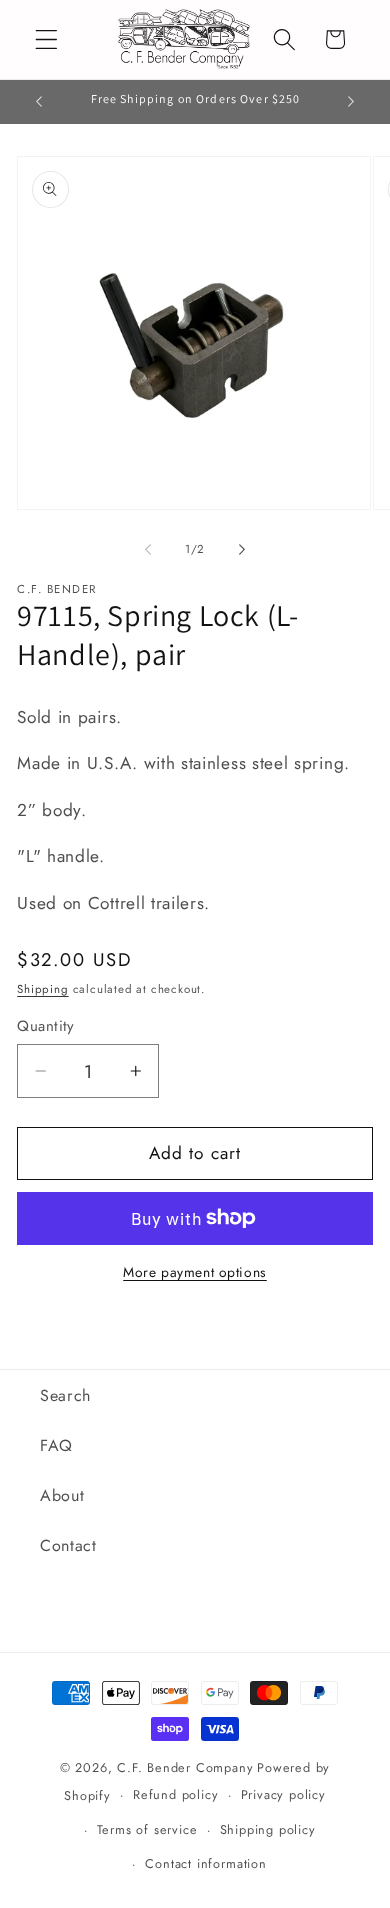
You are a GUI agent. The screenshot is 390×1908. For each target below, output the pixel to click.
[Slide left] (148, 549)
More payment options (195, 1272)
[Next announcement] (351, 102)
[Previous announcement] (39, 102)
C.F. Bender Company (185, 1767)
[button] (46, 39)
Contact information (205, 1863)
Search (65, 1395)
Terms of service (147, 1829)
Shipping (42, 989)
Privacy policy (283, 1794)
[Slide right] (242, 549)
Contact (68, 1545)
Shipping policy (268, 1829)
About (62, 1495)
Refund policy (175, 1794)
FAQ (56, 1445)
